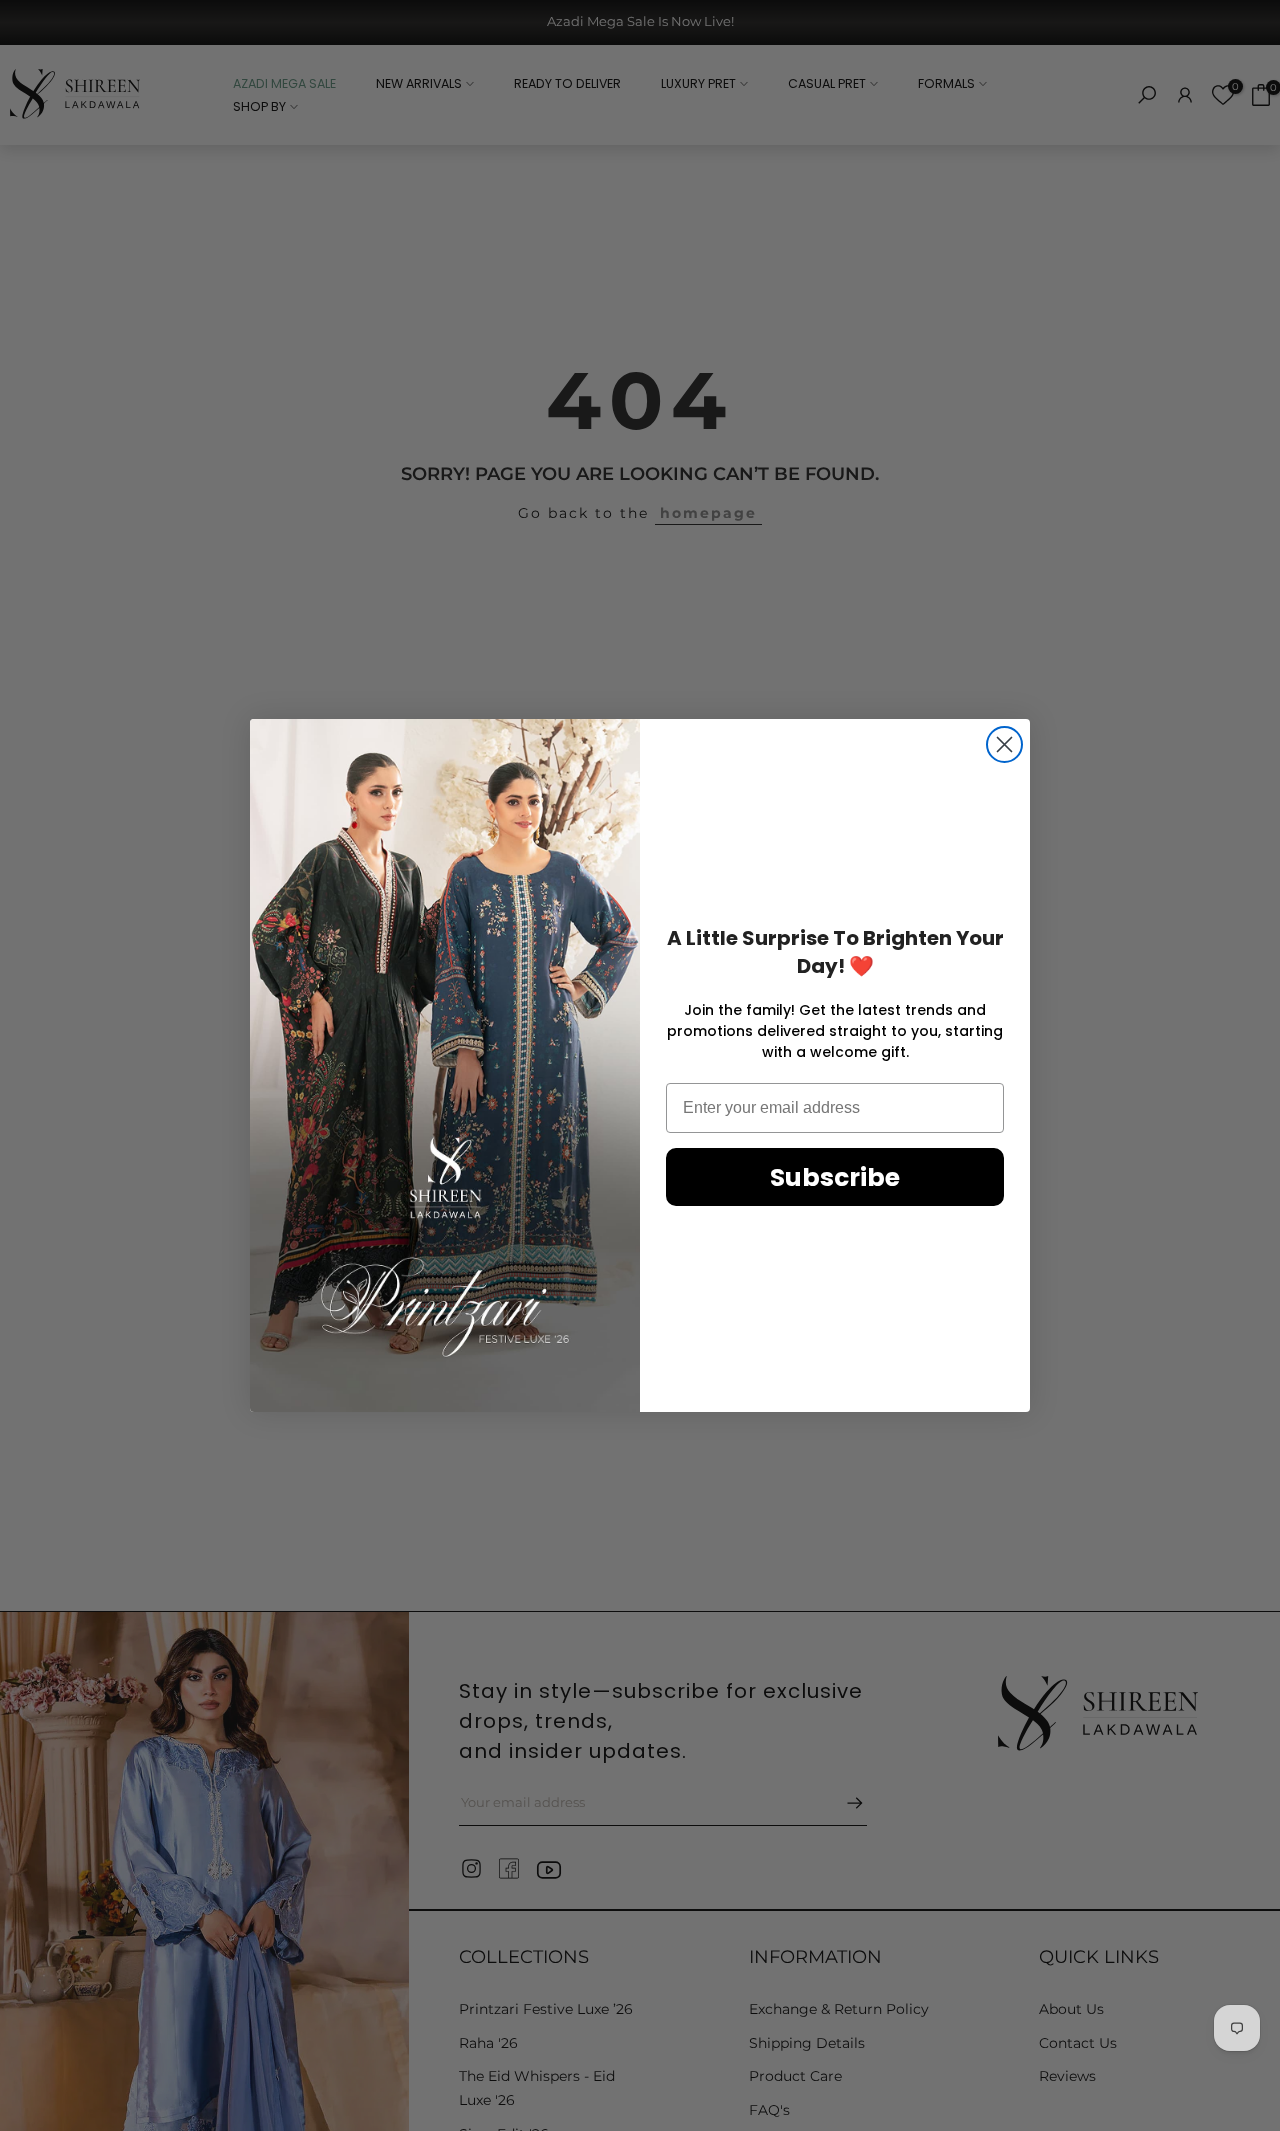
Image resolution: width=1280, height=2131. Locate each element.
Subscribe (835, 1177)
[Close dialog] (1004, 744)
